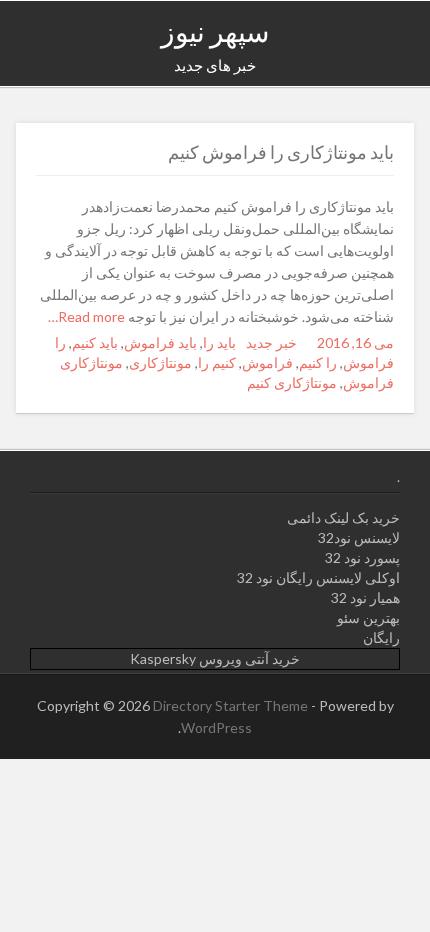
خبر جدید (271, 342)
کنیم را (217, 362)
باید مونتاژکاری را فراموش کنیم (281, 152)
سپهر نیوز (215, 31)
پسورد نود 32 (362, 557)
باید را (219, 342)
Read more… (88, 316)
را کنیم (318, 362)
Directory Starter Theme (232, 705)
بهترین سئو (368, 617)
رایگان (381, 637)
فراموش (267, 362)
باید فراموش (160, 342)
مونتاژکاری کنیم (292, 382)
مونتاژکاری (160, 362)
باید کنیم (95, 342)
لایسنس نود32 (359, 537)
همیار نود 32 (365, 597)
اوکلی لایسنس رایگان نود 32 (318, 577)
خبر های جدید (215, 65)
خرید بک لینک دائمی (343, 517)
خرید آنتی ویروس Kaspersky (215, 658)
